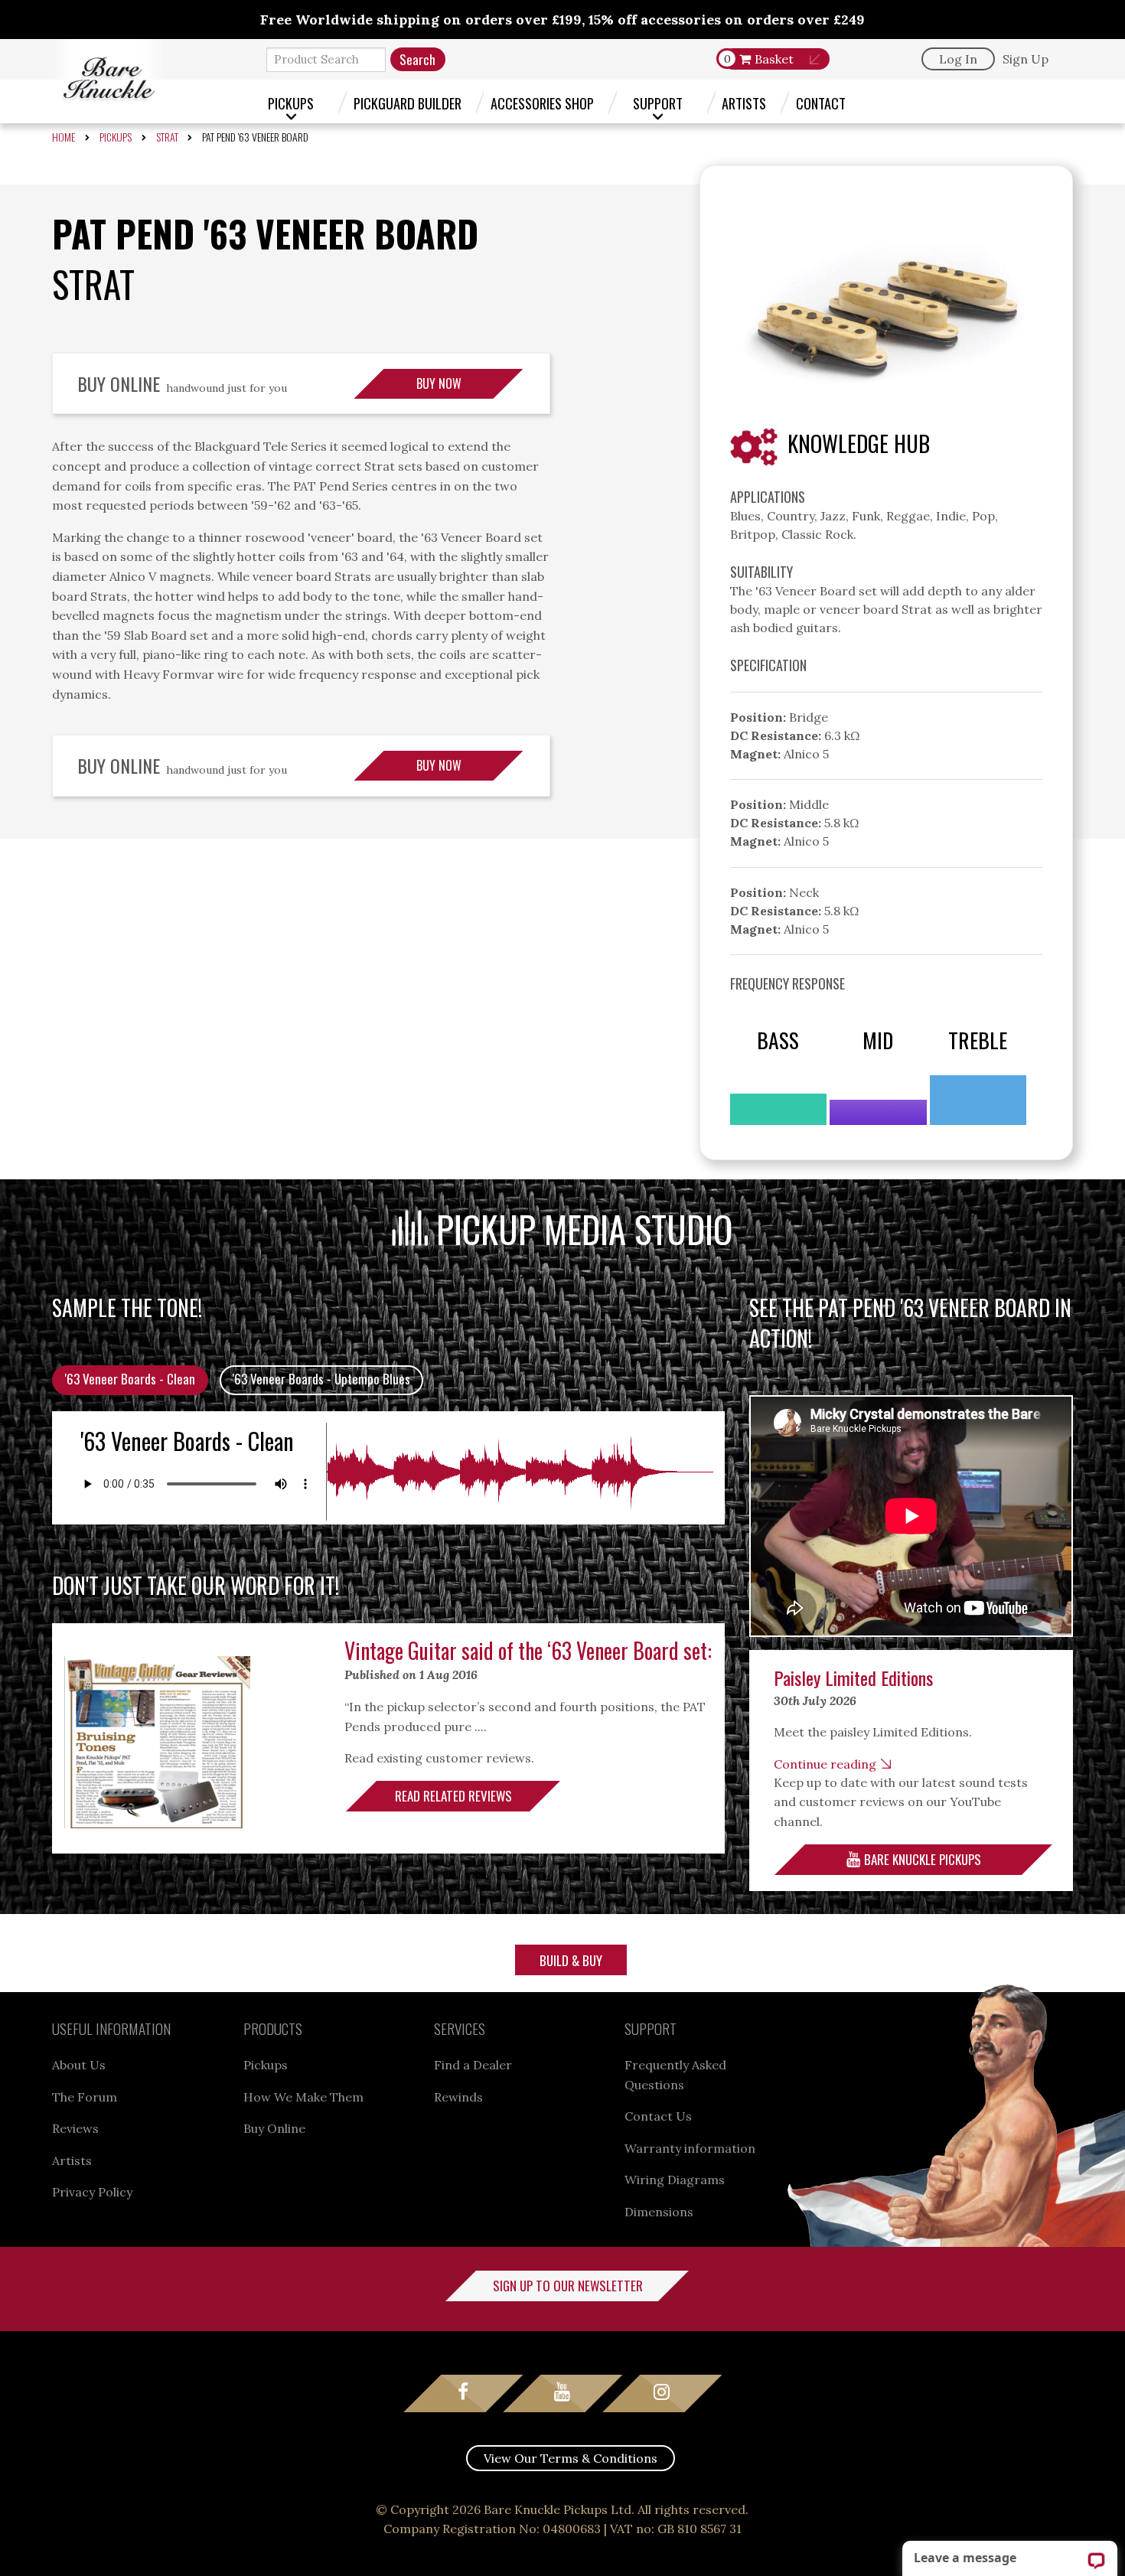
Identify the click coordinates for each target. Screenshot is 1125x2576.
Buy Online (274, 2128)
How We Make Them (303, 2097)
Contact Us (658, 2116)
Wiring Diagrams (675, 2180)
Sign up (1026, 59)
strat (167, 137)
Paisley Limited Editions (853, 1678)
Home (64, 137)
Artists (744, 103)
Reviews (75, 2128)
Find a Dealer (473, 2065)
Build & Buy (571, 1960)
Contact (821, 103)
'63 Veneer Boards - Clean (130, 1379)
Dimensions (659, 2212)
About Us (79, 2065)
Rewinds (458, 2097)
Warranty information (690, 2148)
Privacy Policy (92, 2192)
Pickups (291, 103)
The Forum (85, 2097)
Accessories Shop (542, 103)
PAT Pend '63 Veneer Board (255, 137)
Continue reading (825, 1764)
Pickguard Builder (408, 103)
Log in (958, 59)
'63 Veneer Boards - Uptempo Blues (321, 1379)
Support (658, 103)
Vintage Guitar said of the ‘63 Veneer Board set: (528, 1650)
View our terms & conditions (571, 2458)
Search (417, 59)
